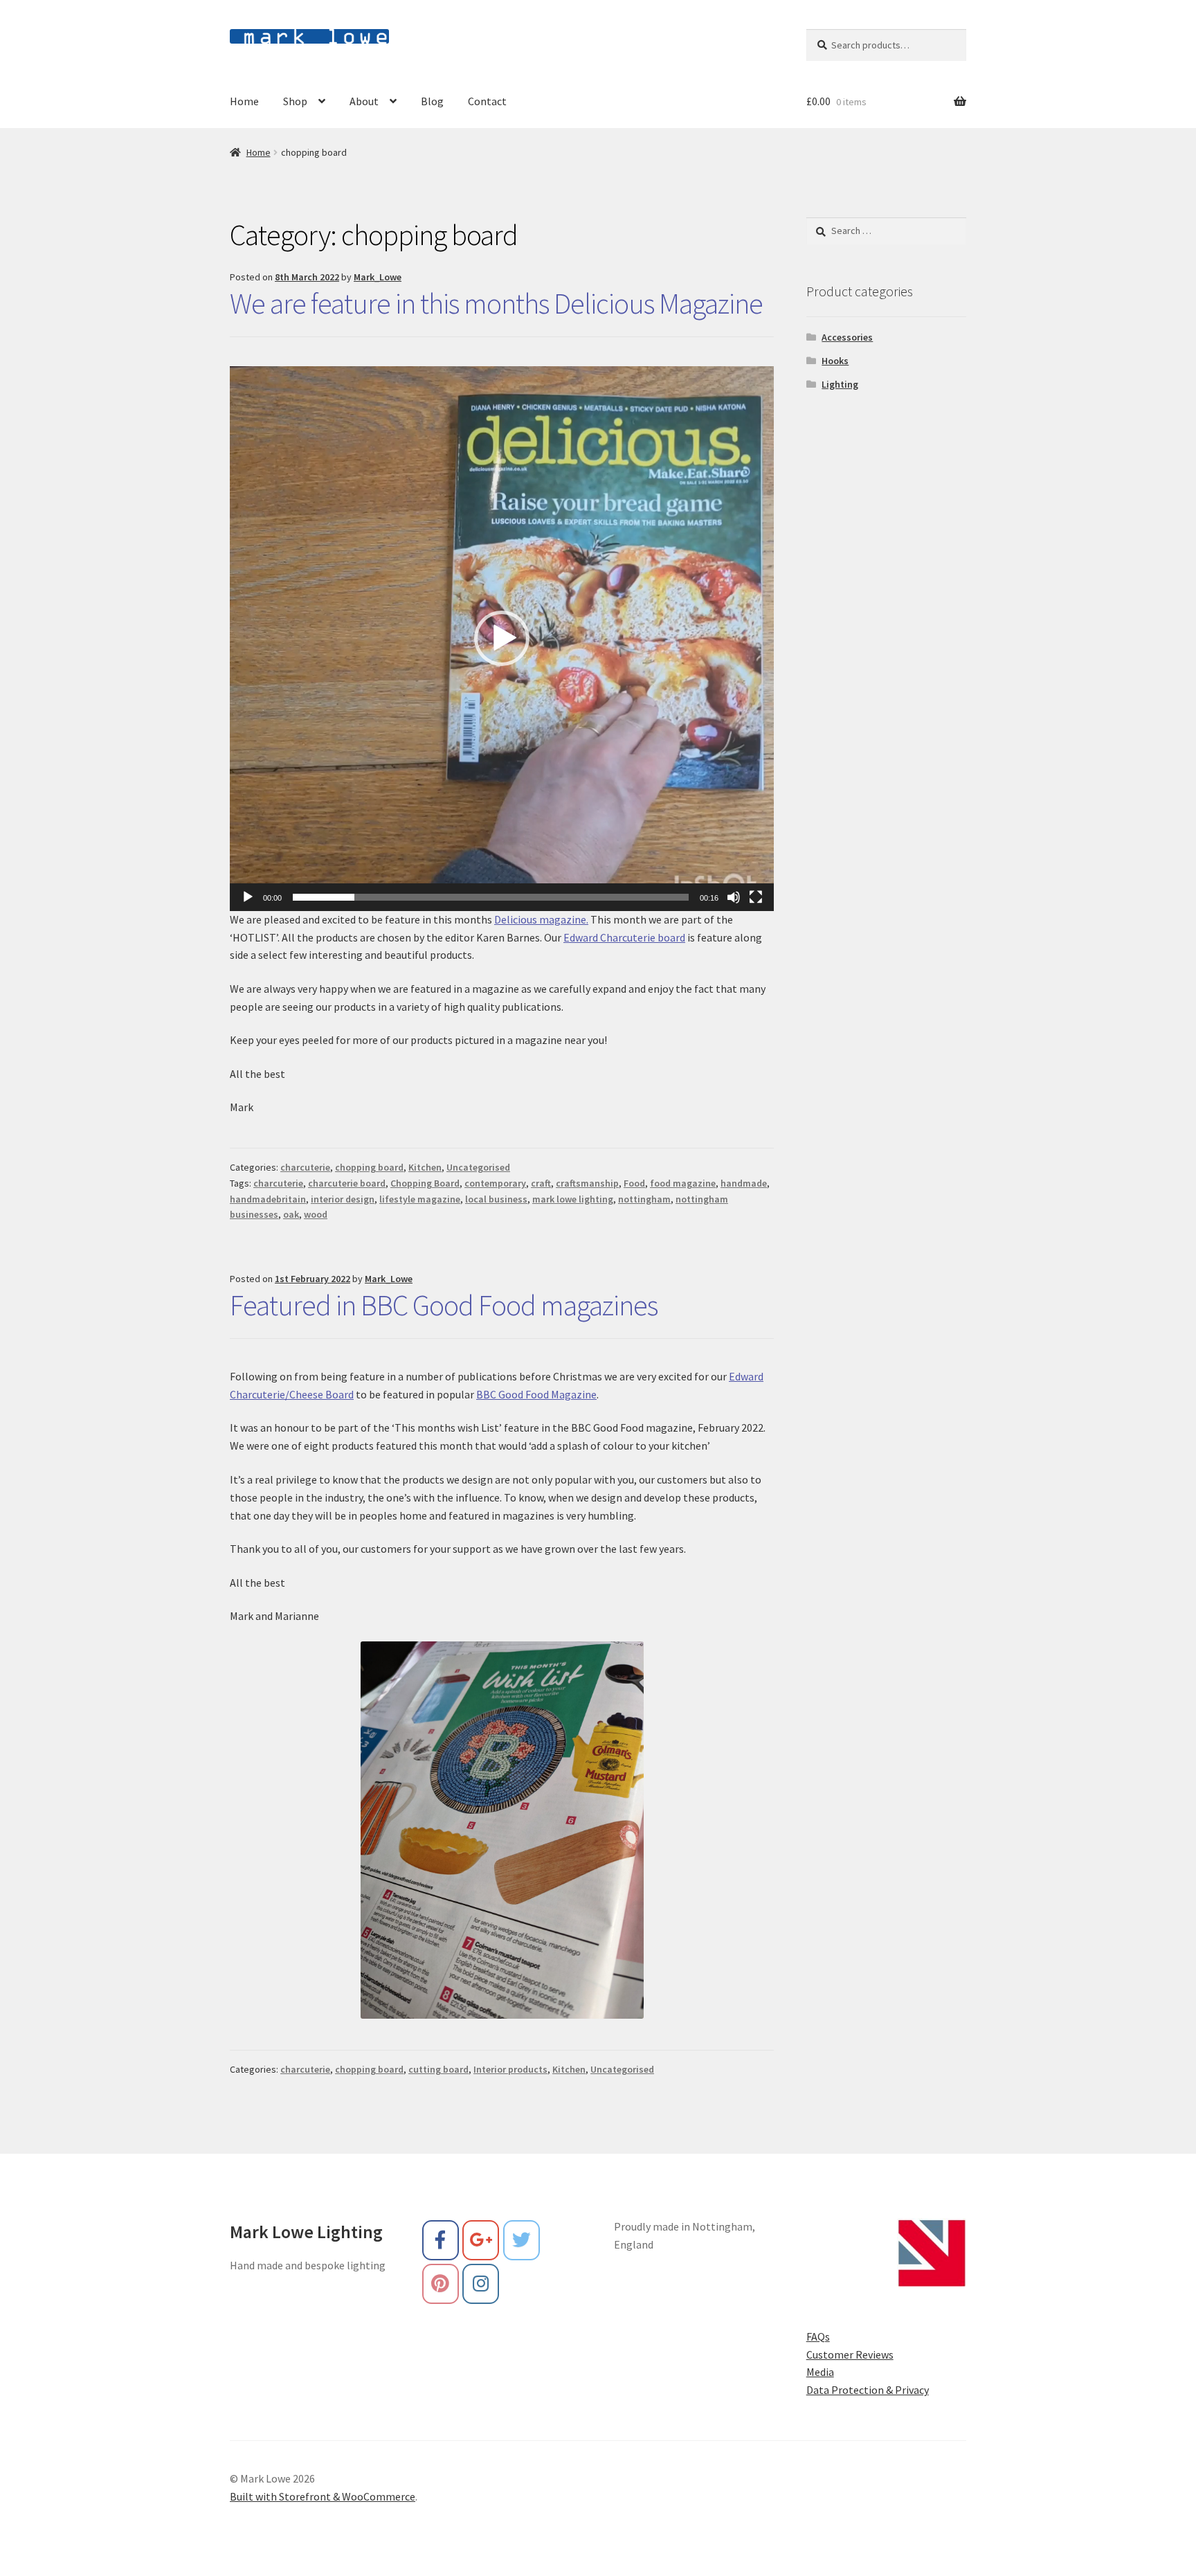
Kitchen (425, 1167)
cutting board (438, 2069)
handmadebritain (268, 1199)
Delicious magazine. (541, 919)
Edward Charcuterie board (624, 937)
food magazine (683, 1183)
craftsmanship (587, 1183)
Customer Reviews (850, 2354)
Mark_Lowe (378, 277)
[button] (502, 638)
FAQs (818, 2336)
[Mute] (734, 897)
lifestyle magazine (420, 1199)
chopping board (369, 1167)
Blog (432, 101)
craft (541, 1183)
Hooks (835, 361)
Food (634, 1183)
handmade (744, 1183)
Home (244, 101)
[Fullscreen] (756, 897)
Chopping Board (425, 1183)
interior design (343, 1199)
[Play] (248, 897)
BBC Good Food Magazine (536, 1394)
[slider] (491, 897)
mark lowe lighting (573, 1199)
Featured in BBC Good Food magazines (444, 1305)
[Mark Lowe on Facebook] (441, 2240)
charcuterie (305, 1167)
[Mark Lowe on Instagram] (481, 2284)
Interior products (510, 2069)
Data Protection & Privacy (868, 2390)
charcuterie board (347, 1183)
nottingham (644, 1199)
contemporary (495, 1183)
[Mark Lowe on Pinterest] (441, 2284)
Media (820, 2372)
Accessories (847, 337)
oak (291, 1214)
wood (316, 1214)
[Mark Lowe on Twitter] (522, 2240)
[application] (502, 638)
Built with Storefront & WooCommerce (323, 2496)
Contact (487, 101)
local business (496, 1199)
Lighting (840, 384)
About (364, 101)
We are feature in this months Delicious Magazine (496, 303)
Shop (295, 101)
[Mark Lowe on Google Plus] (481, 2240)
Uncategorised (478, 1167)
